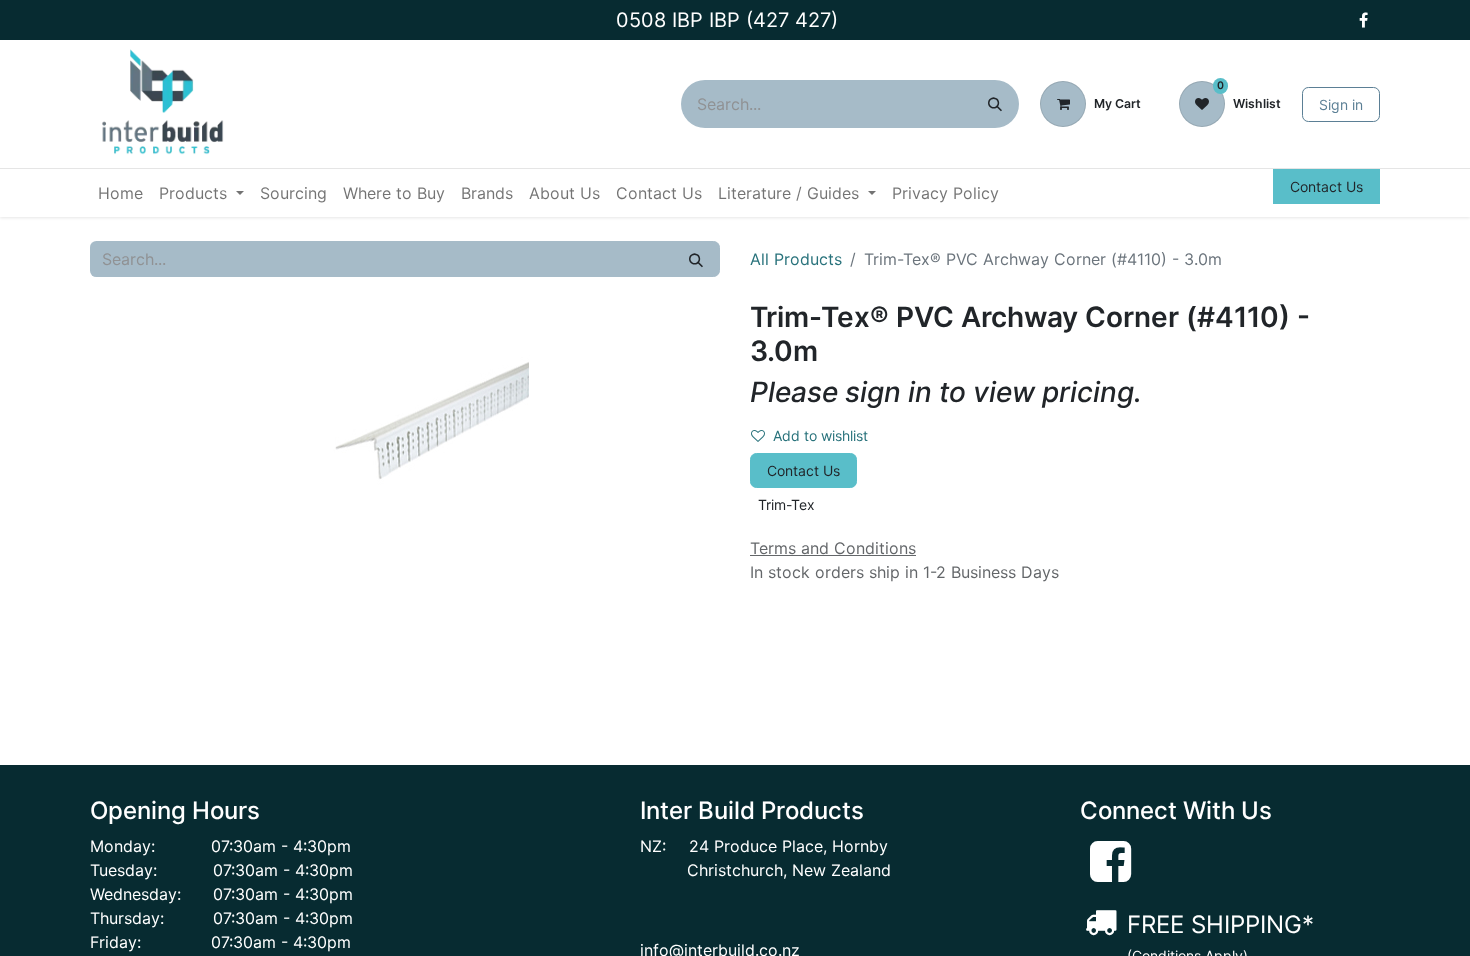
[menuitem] (120, 193)
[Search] (995, 104)
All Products (796, 259)
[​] (1363, 20)
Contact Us (1326, 186)
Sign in (1341, 104)
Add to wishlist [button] (820, 435)
